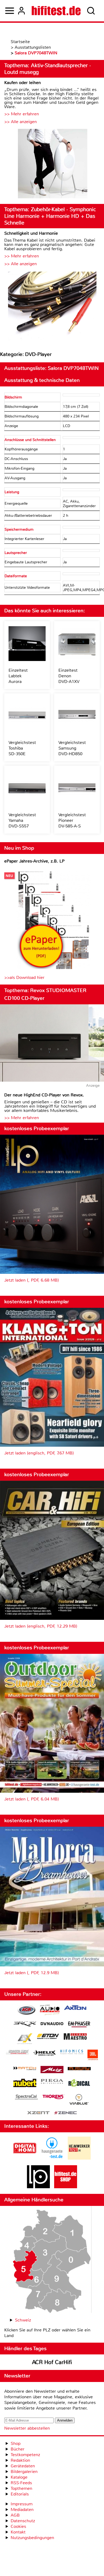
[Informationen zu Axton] (75, 2008)
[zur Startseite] (56, 11)
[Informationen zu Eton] (48, 2037)
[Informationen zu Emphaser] (79, 2025)
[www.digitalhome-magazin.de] (25, 2158)
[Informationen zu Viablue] (79, 2100)
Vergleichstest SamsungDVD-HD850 (72, 748)
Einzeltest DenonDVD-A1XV (69, 676)
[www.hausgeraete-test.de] (52, 2158)
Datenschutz (23, 2521)
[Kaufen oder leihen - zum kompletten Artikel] (52, 164)
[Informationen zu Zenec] (66, 2113)
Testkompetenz (25, 2455)
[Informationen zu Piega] (52, 2082)
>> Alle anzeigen (21, 122)
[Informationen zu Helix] (45, 2053)
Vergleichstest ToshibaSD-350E (22, 748)
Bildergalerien (24, 2471)
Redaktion (20, 2460)
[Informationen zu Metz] (52, 2070)
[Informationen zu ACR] (26, 2011)
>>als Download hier (24, 977)
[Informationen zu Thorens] (54, 2097)
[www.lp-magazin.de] (38, 2187)
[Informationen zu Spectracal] (26, 2098)
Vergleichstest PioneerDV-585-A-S (72, 820)
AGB (15, 2515)
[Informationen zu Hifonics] (72, 2053)
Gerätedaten (23, 2466)
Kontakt (18, 2532)
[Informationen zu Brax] (25, 2025)
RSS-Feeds (21, 2483)
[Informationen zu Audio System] (50, 2011)
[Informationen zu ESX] (25, 2039)
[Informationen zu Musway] (79, 2069)
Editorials (20, 2494)
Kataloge (19, 2477)
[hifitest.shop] (66, 2187)
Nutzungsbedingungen (32, 2538)
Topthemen (21, 2488)
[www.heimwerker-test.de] (79, 2158)
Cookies (18, 2526)
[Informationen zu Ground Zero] (17, 2053)
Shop (16, 2443)
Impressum (22, 2504)
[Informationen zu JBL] (93, 2056)
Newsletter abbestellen (27, 2428)
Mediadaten (22, 2509)
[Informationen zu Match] (25, 2069)
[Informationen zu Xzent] (38, 2113)
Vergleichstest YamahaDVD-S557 (22, 820)
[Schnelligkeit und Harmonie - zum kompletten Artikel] (52, 306)
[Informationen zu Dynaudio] (52, 2024)
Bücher (18, 2449)
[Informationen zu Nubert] (25, 2084)
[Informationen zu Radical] (79, 2084)
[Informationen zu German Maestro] (75, 2037)
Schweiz (23, 2320)
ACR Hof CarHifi (52, 2362)
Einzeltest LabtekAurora (18, 676)
